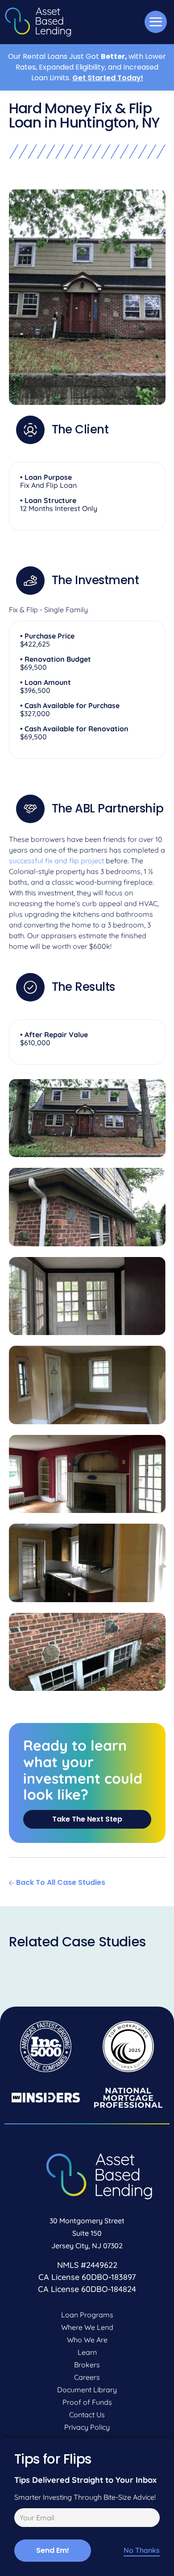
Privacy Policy (87, 2427)
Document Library (87, 2390)
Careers (87, 2377)
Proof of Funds (87, 2402)
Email (22, 2519)
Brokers (87, 2365)
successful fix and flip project (56, 861)
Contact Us (87, 2415)
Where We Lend (87, 2327)
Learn (87, 2352)
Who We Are (87, 2340)
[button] (156, 22)
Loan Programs (87, 2315)
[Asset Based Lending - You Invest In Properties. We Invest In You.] (38, 22)
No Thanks (142, 2550)
